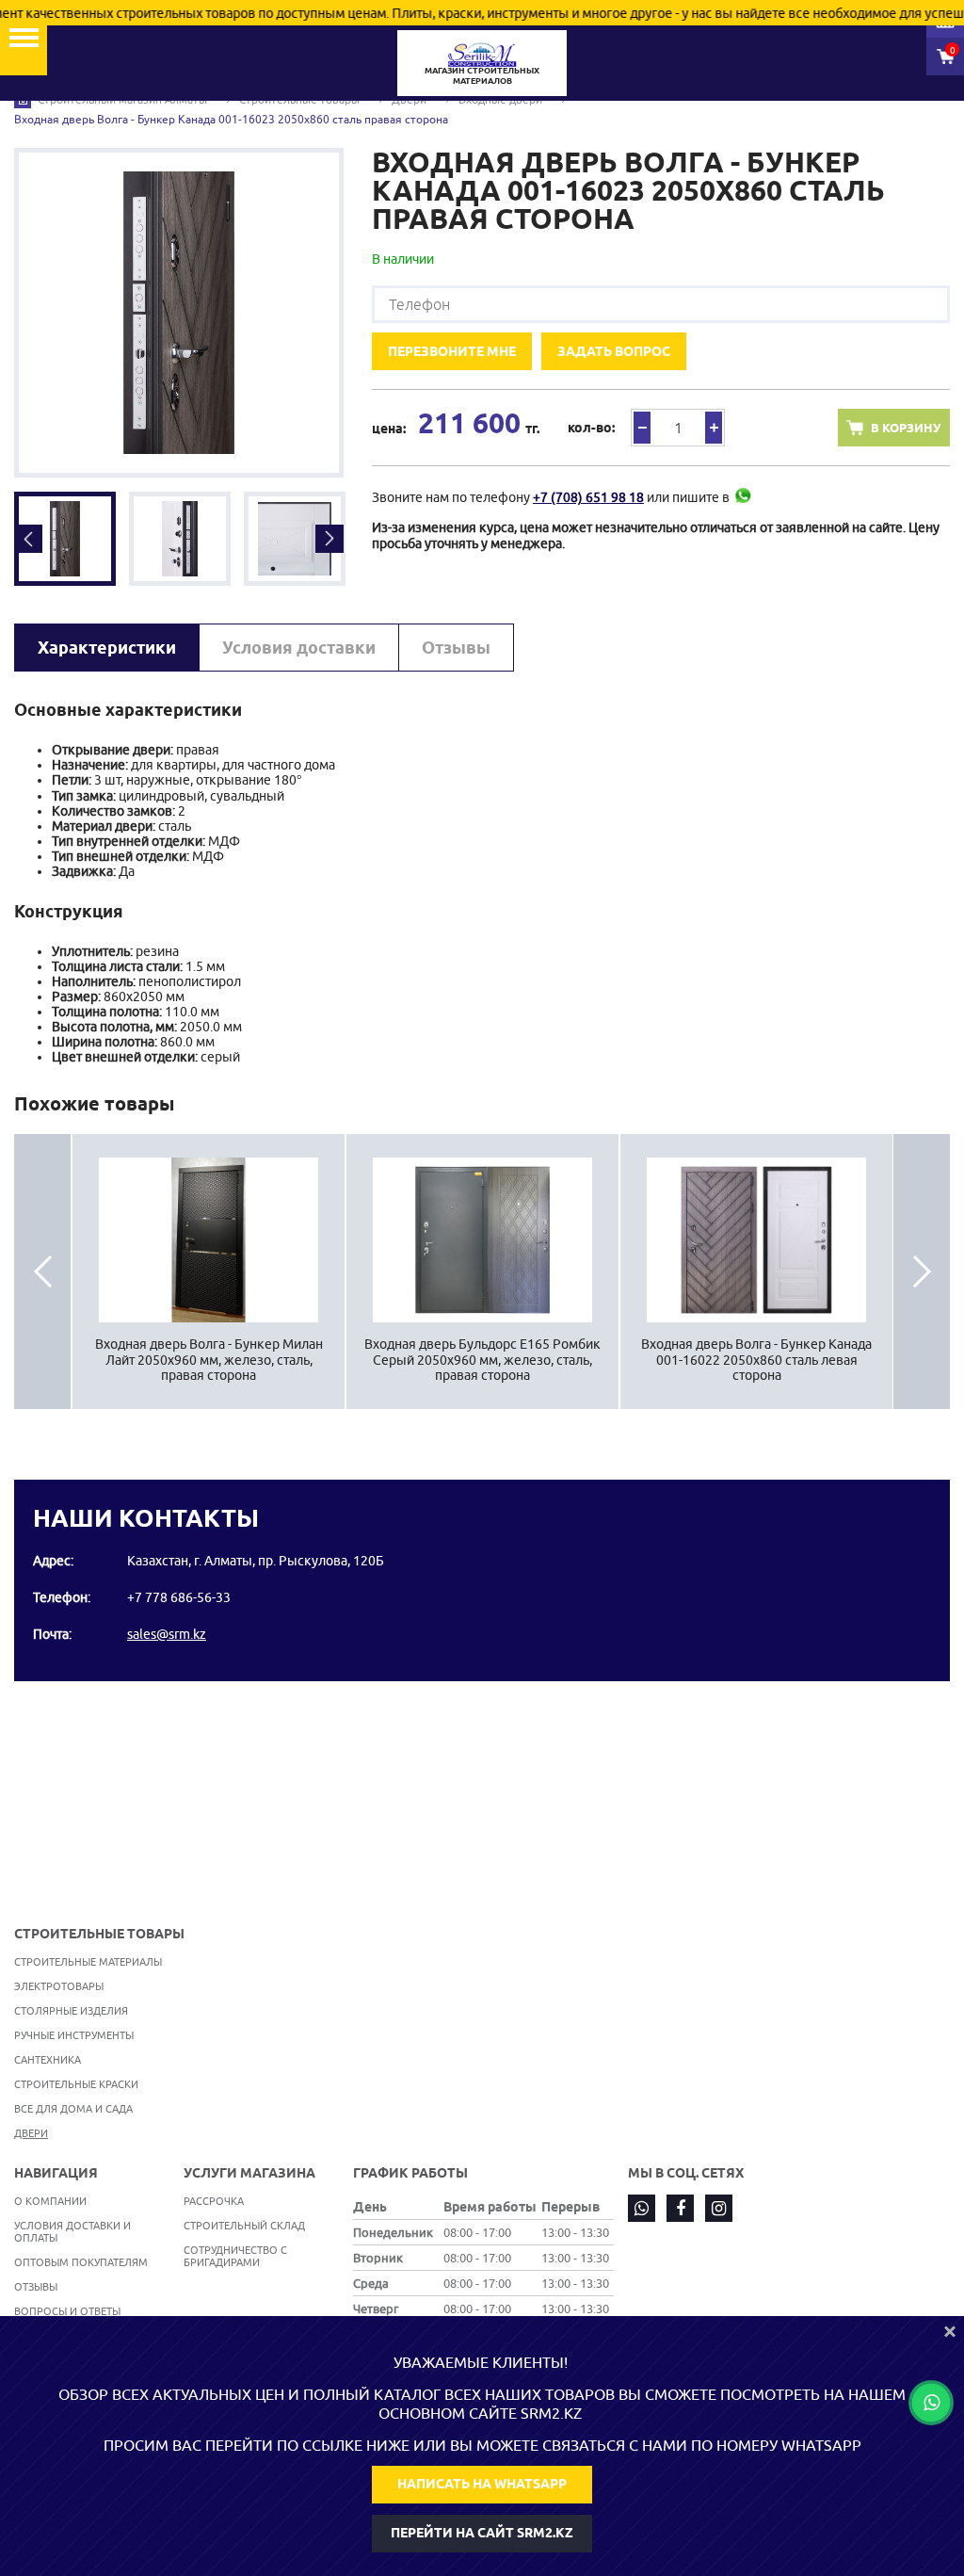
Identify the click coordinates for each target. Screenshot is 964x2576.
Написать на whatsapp (482, 2484)
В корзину (906, 428)
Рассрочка (214, 2201)
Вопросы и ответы (67, 2311)
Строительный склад (244, 2225)
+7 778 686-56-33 (179, 1597)
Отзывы (456, 648)
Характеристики (107, 648)
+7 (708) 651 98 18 (588, 497)
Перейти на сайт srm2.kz (482, 2533)
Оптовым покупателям (81, 2262)
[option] (179, 313)
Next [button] (329, 539)
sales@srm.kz (167, 1634)
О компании (50, 2201)
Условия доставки (299, 648)
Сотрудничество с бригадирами (235, 2256)
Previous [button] (28, 539)
